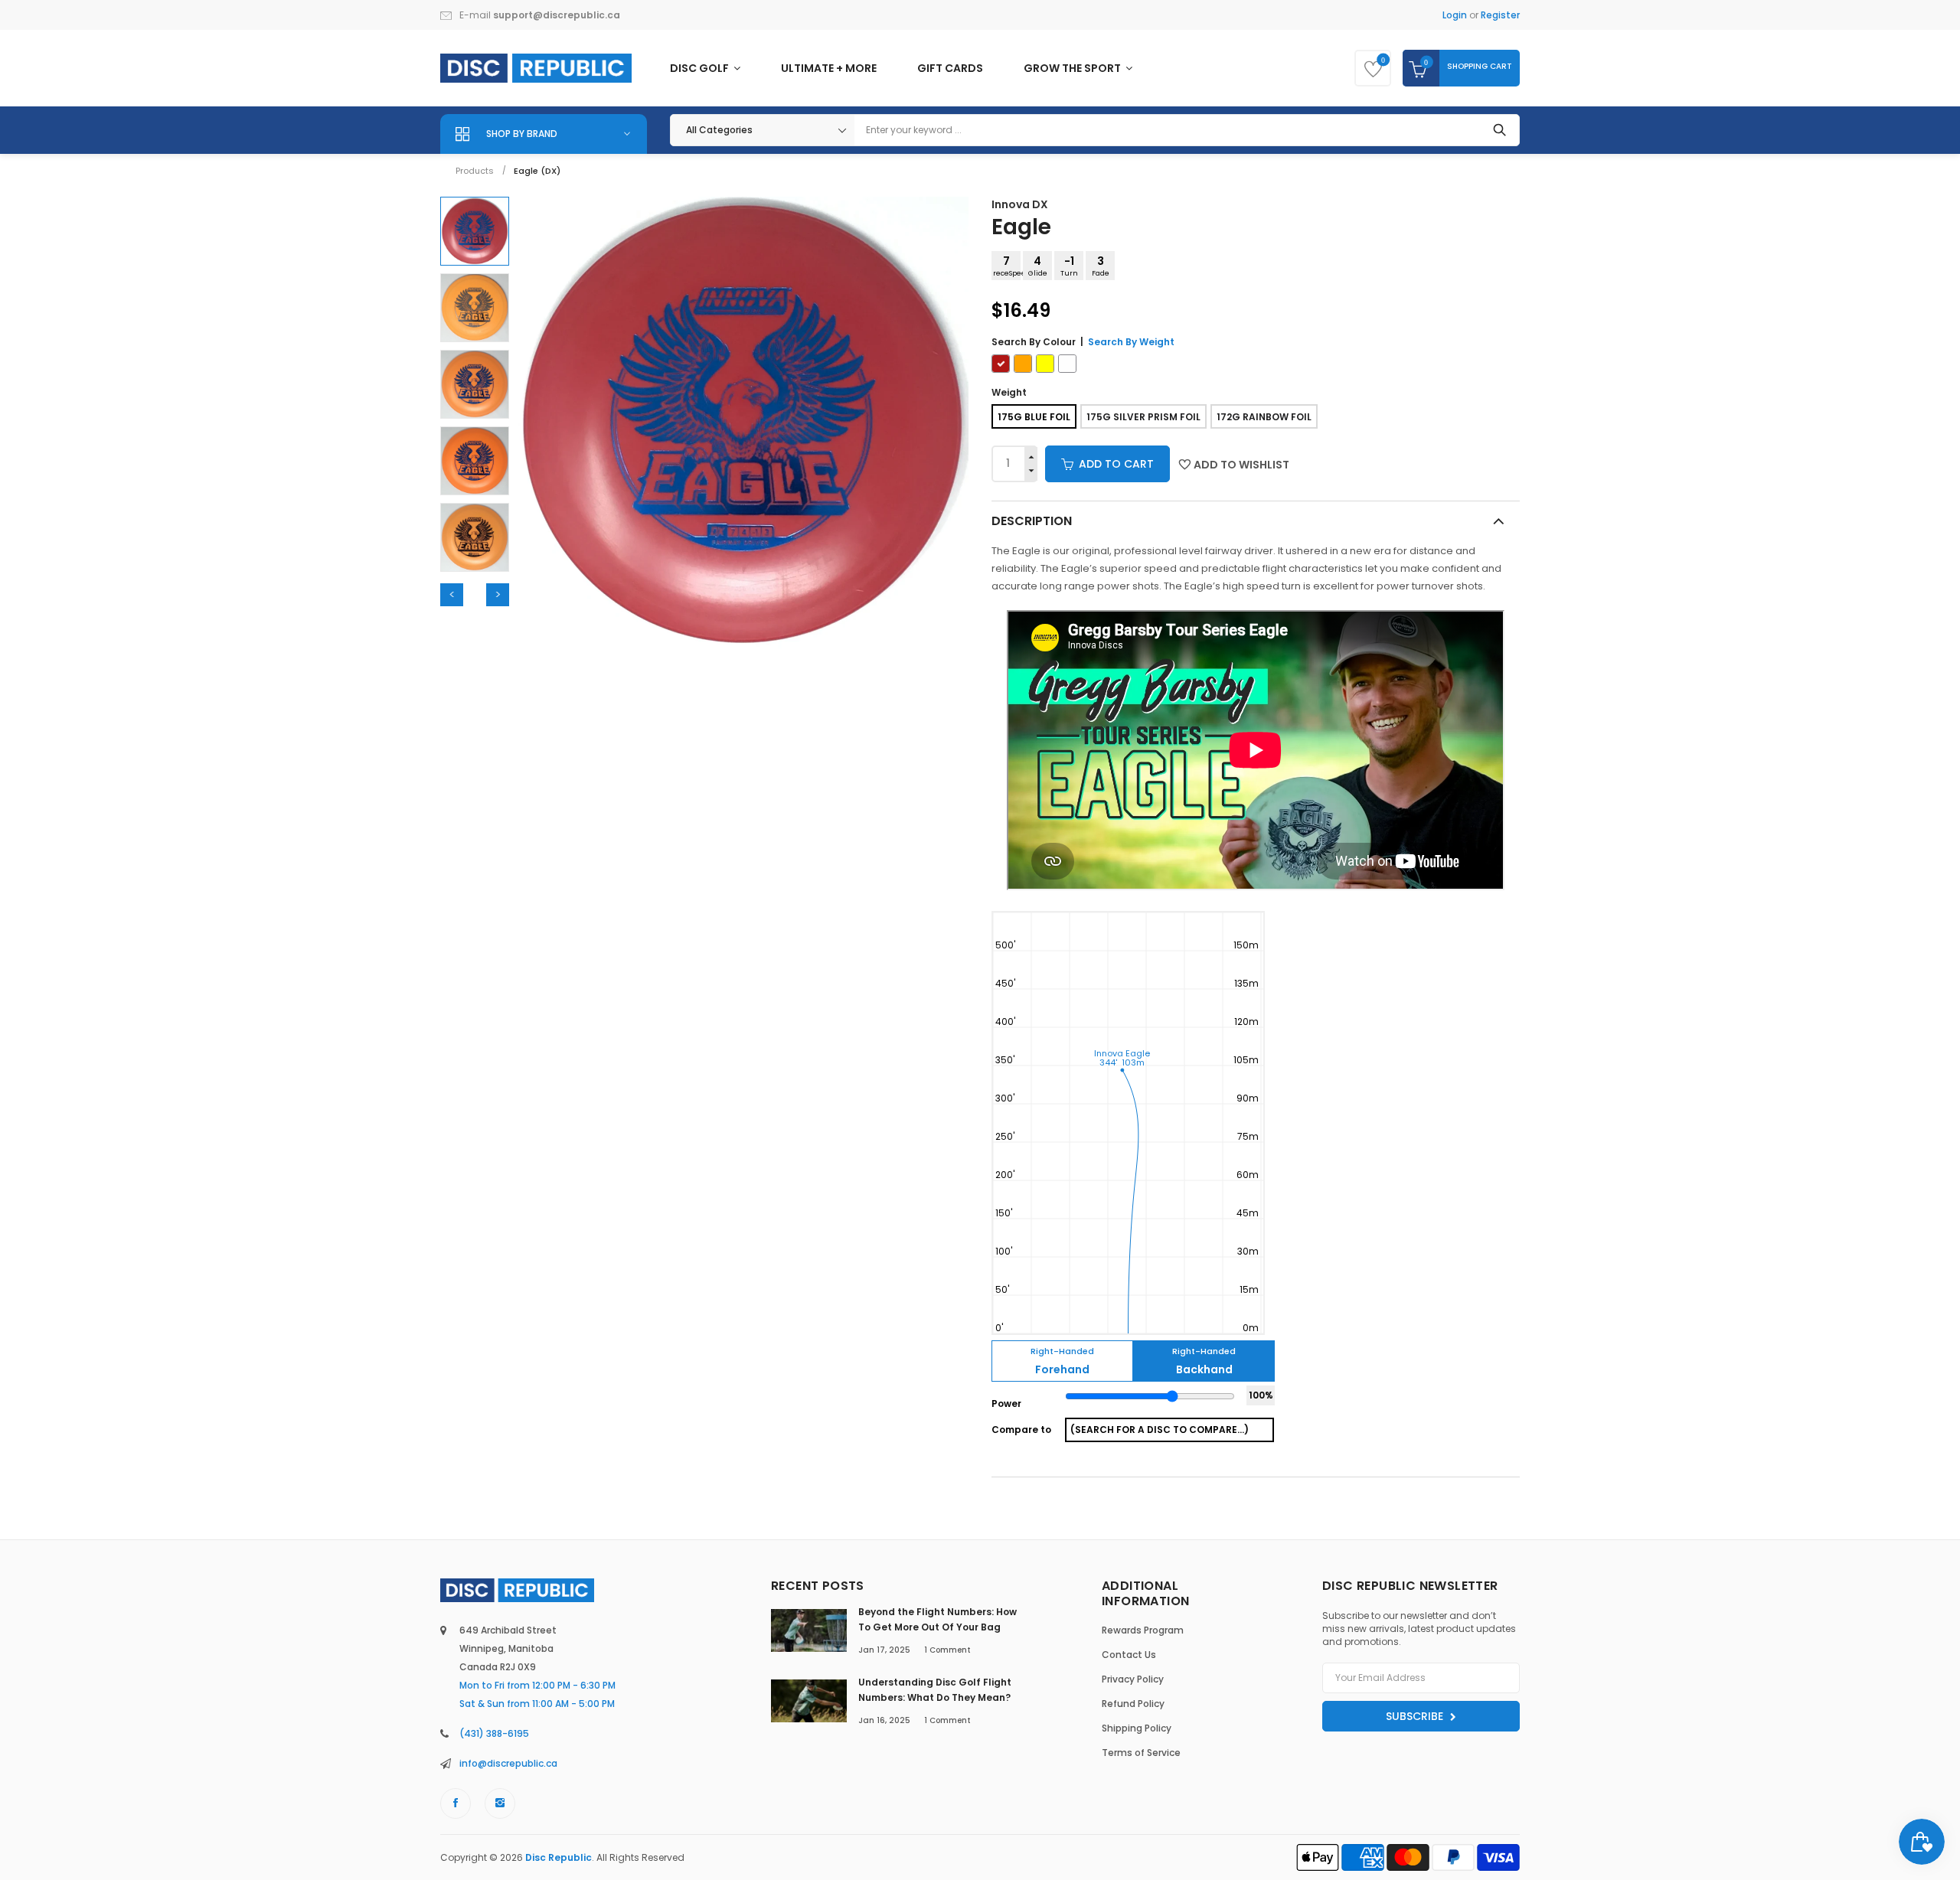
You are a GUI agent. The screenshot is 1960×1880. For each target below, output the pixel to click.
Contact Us (1129, 1655)
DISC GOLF (701, 68)
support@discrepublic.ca (557, 15)
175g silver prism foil (1143, 417)
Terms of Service (1141, 1753)
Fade (1101, 266)
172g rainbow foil (1264, 417)
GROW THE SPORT (1073, 68)
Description (1032, 521)
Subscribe (1416, 1716)
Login (1455, 15)
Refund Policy (1133, 1704)
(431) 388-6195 (494, 1733)
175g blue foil (1034, 417)
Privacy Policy (1133, 1679)
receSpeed (1007, 266)
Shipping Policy (1137, 1728)
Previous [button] (452, 595)
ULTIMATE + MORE (829, 68)
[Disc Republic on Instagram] (500, 1803)
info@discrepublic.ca (508, 1763)
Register (1500, 15)
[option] (475, 231)
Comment (947, 1650)
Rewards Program (1143, 1630)
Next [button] (498, 595)
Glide (1038, 266)
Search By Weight (1131, 342)
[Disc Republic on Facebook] (456, 1803)
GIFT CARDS (950, 68)
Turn (1069, 266)
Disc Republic (559, 1857)
